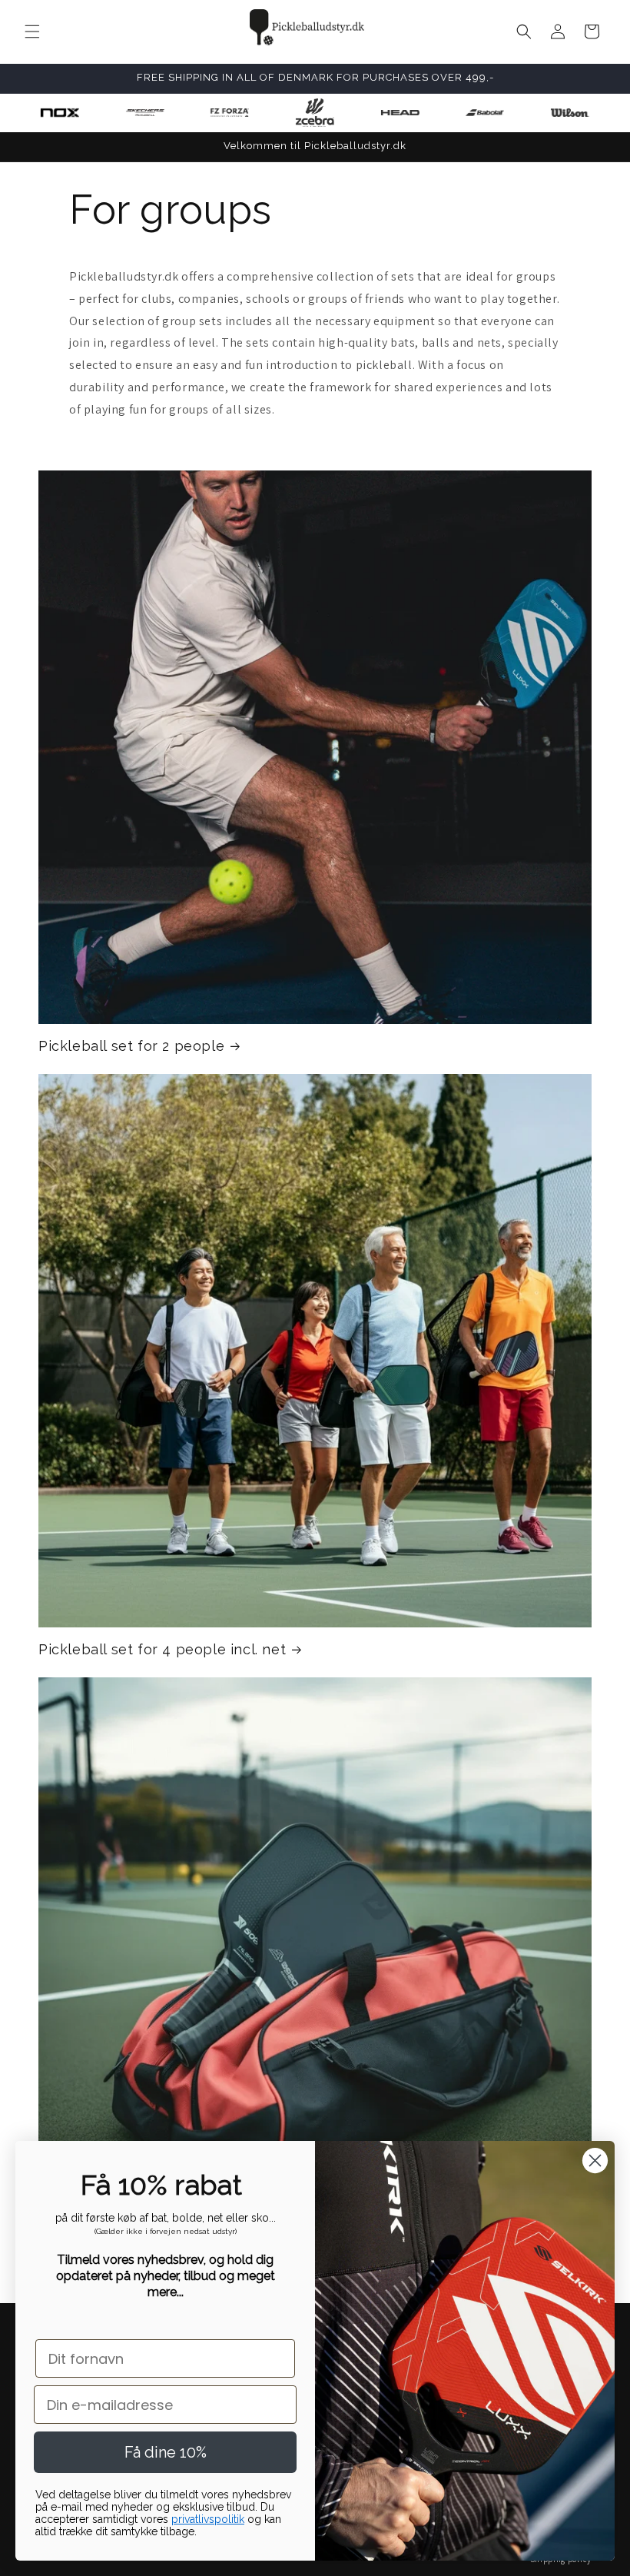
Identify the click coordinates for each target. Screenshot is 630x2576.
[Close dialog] (595, 2161)
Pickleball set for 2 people (131, 1046)
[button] (32, 32)
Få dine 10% (166, 2452)
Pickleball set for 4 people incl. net (162, 1649)
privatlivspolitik (208, 2519)
